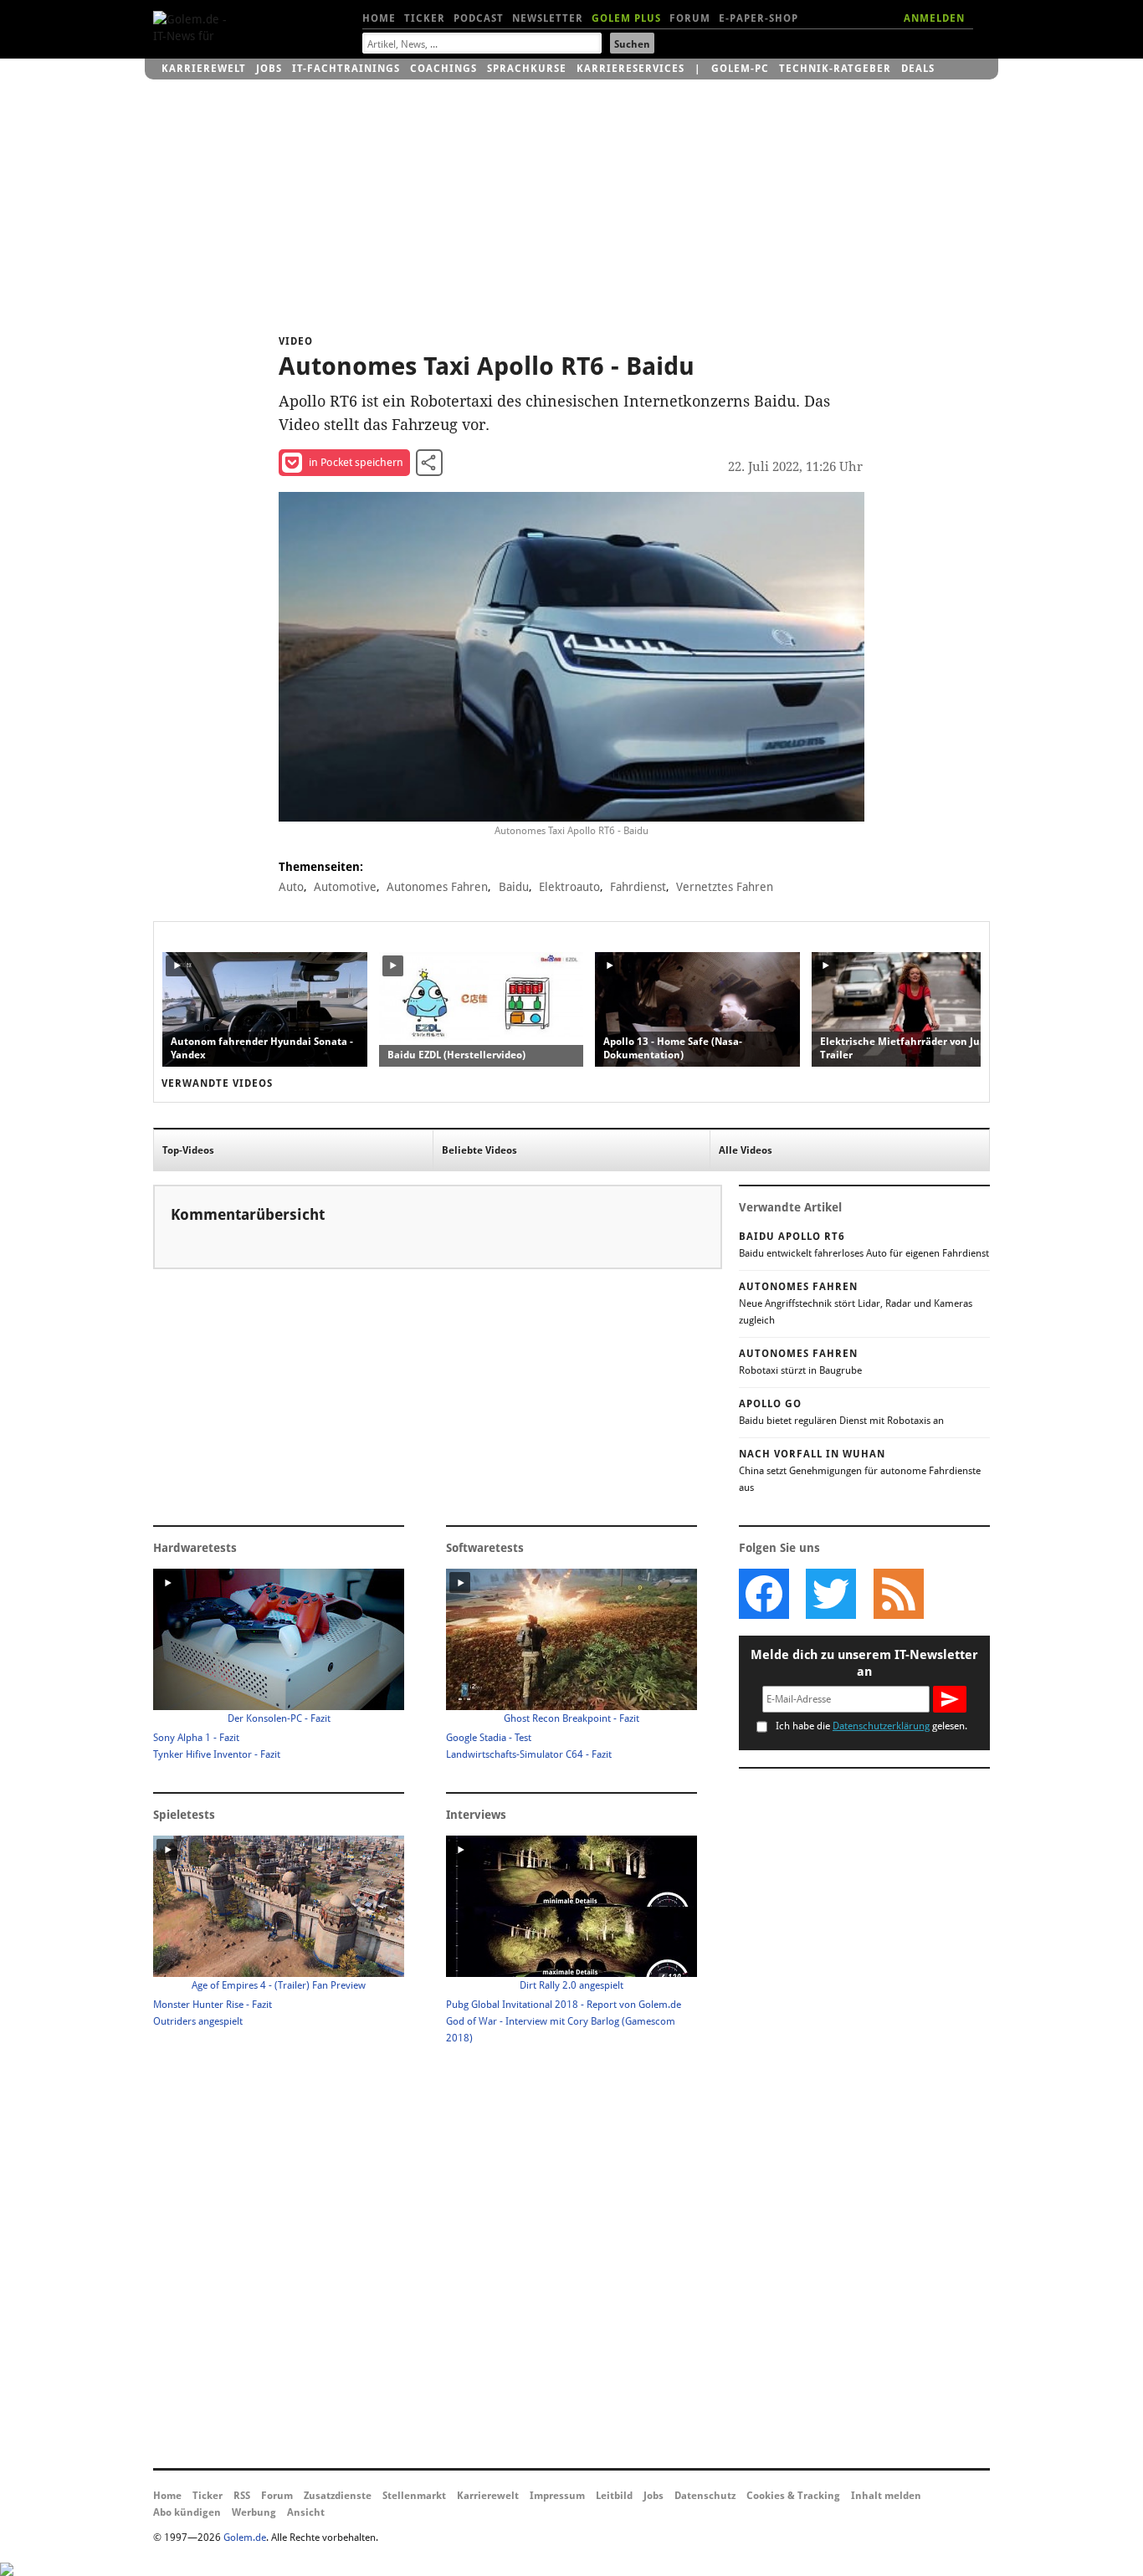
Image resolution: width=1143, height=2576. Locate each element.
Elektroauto (569, 887)
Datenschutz (705, 2496)
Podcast (479, 18)
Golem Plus (626, 18)
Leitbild (614, 2496)
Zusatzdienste (338, 2496)
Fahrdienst (638, 887)
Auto (291, 887)
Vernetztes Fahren (725, 887)
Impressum (557, 2496)
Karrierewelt (204, 69)
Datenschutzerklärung (881, 1726)
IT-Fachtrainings (346, 69)
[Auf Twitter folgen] (831, 1594)
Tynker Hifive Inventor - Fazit (217, 1754)
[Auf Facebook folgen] (764, 1594)
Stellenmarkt (414, 2496)
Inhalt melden (886, 2496)
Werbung (254, 2512)
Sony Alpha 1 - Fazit (196, 1738)
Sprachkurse (527, 69)
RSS (242, 2496)
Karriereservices (630, 69)
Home (379, 18)
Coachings (443, 69)
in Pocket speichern (356, 462)
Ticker (425, 18)
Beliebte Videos (479, 1150)
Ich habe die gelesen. (871, 1726)
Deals (918, 69)
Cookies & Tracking (793, 2496)
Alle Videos (746, 1150)
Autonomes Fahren (437, 887)
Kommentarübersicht (248, 1214)
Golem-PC (740, 69)
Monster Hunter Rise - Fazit (213, 2005)
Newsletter (548, 18)
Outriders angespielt (198, 2021)
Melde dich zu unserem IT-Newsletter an (864, 1663)
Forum (690, 18)
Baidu (514, 887)
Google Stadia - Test (489, 1738)
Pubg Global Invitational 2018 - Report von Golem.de (564, 2005)
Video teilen (429, 463)
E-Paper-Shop (759, 18)
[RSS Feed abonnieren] (898, 1594)
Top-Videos (188, 1150)
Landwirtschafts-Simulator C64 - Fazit (529, 1754)
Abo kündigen (187, 2512)
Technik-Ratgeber (835, 69)
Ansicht (306, 2512)
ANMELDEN (934, 18)
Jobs (269, 69)
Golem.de (245, 2538)
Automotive (345, 887)
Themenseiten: (321, 867)
